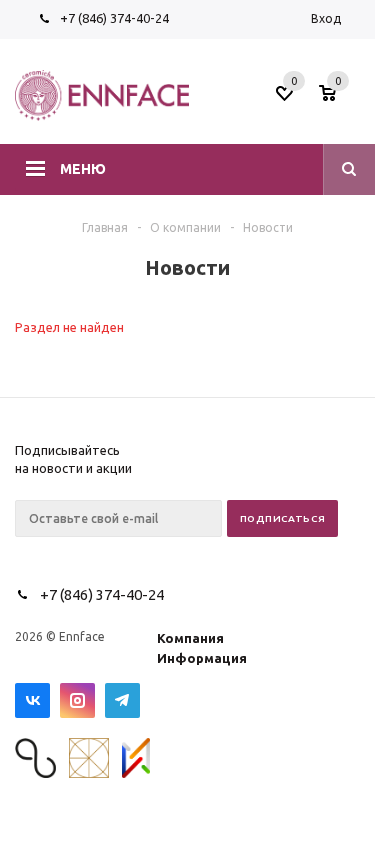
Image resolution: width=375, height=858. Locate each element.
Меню (83, 169)
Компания (190, 638)
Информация (202, 658)
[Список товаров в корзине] (342, 99)
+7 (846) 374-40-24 (114, 18)
